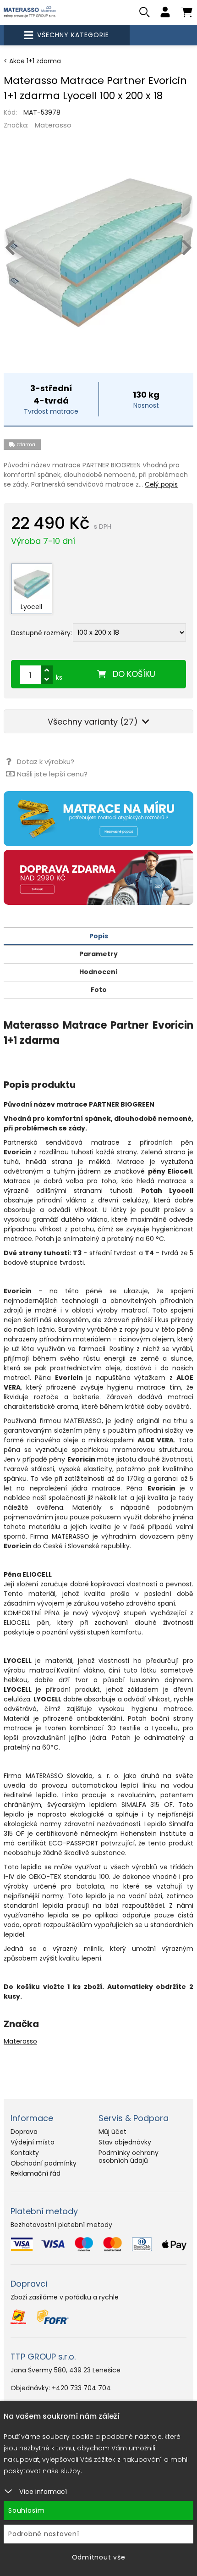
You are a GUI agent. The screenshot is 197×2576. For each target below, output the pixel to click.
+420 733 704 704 (81, 2388)
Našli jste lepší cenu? (52, 774)
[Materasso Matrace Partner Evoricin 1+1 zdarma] (98, 253)
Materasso (53, 125)
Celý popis (161, 484)
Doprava (24, 2132)
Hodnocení (98, 972)
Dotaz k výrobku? (46, 762)
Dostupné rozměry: (41, 633)
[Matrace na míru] (98, 819)
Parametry (98, 954)
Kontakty (25, 2153)
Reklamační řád (36, 2173)
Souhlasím (27, 2510)
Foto (99, 990)
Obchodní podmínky (44, 2163)
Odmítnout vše (99, 2557)
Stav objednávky (125, 2142)
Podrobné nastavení (44, 2534)
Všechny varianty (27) (94, 722)
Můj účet (112, 2132)
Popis (99, 936)
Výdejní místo (33, 2142)
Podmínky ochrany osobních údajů (129, 2157)
